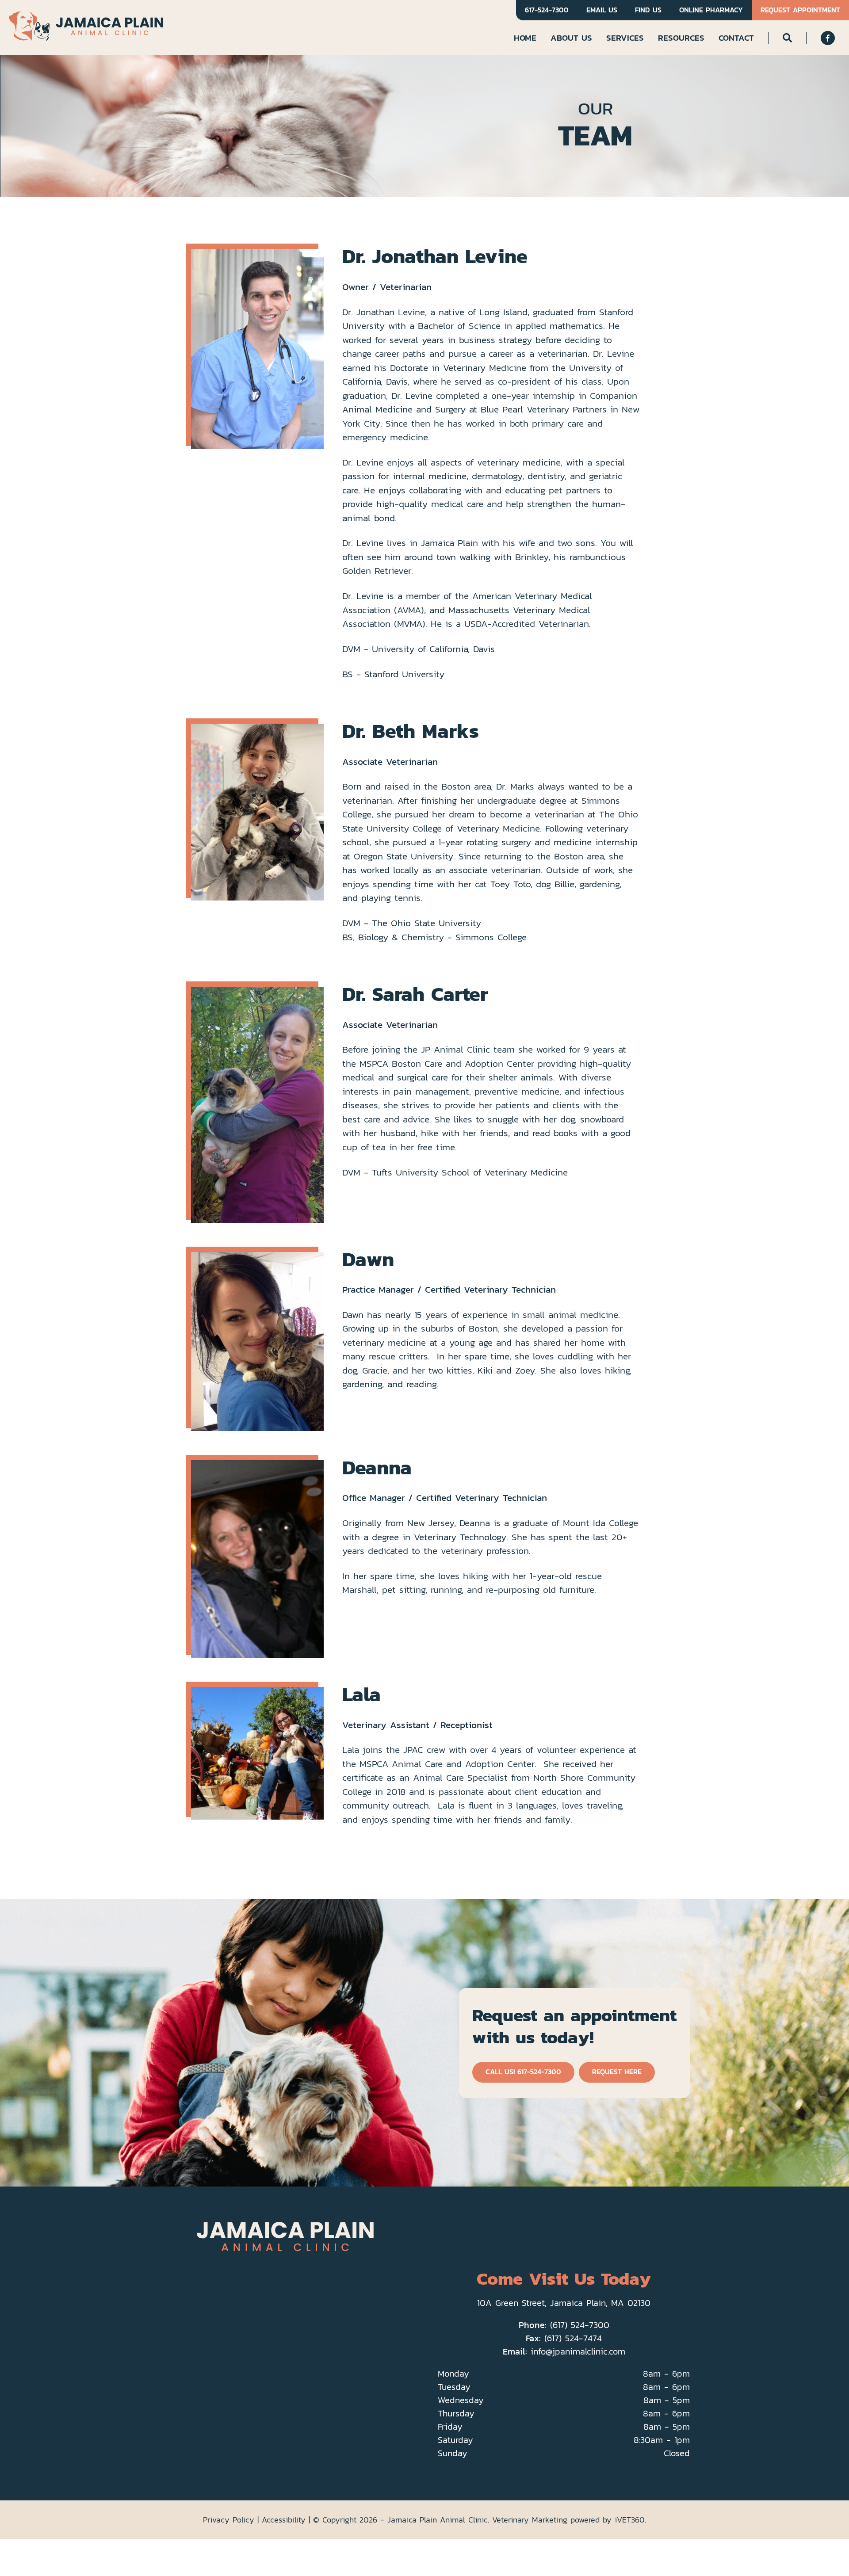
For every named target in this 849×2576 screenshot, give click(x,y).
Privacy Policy (229, 2520)
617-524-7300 (547, 10)
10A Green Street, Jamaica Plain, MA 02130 (564, 2303)
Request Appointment (800, 10)
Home (525, 38)
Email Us (602, 10)
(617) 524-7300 (580, 2325)
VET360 (630, 2520)
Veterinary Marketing (530, 2520)
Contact (736, 38)
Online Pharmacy (711, 10)
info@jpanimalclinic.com (578, 2351)
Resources (681, 38)
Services (625, 38)
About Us (571, 38)
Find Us (648, 10)
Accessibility (284, 2520)
